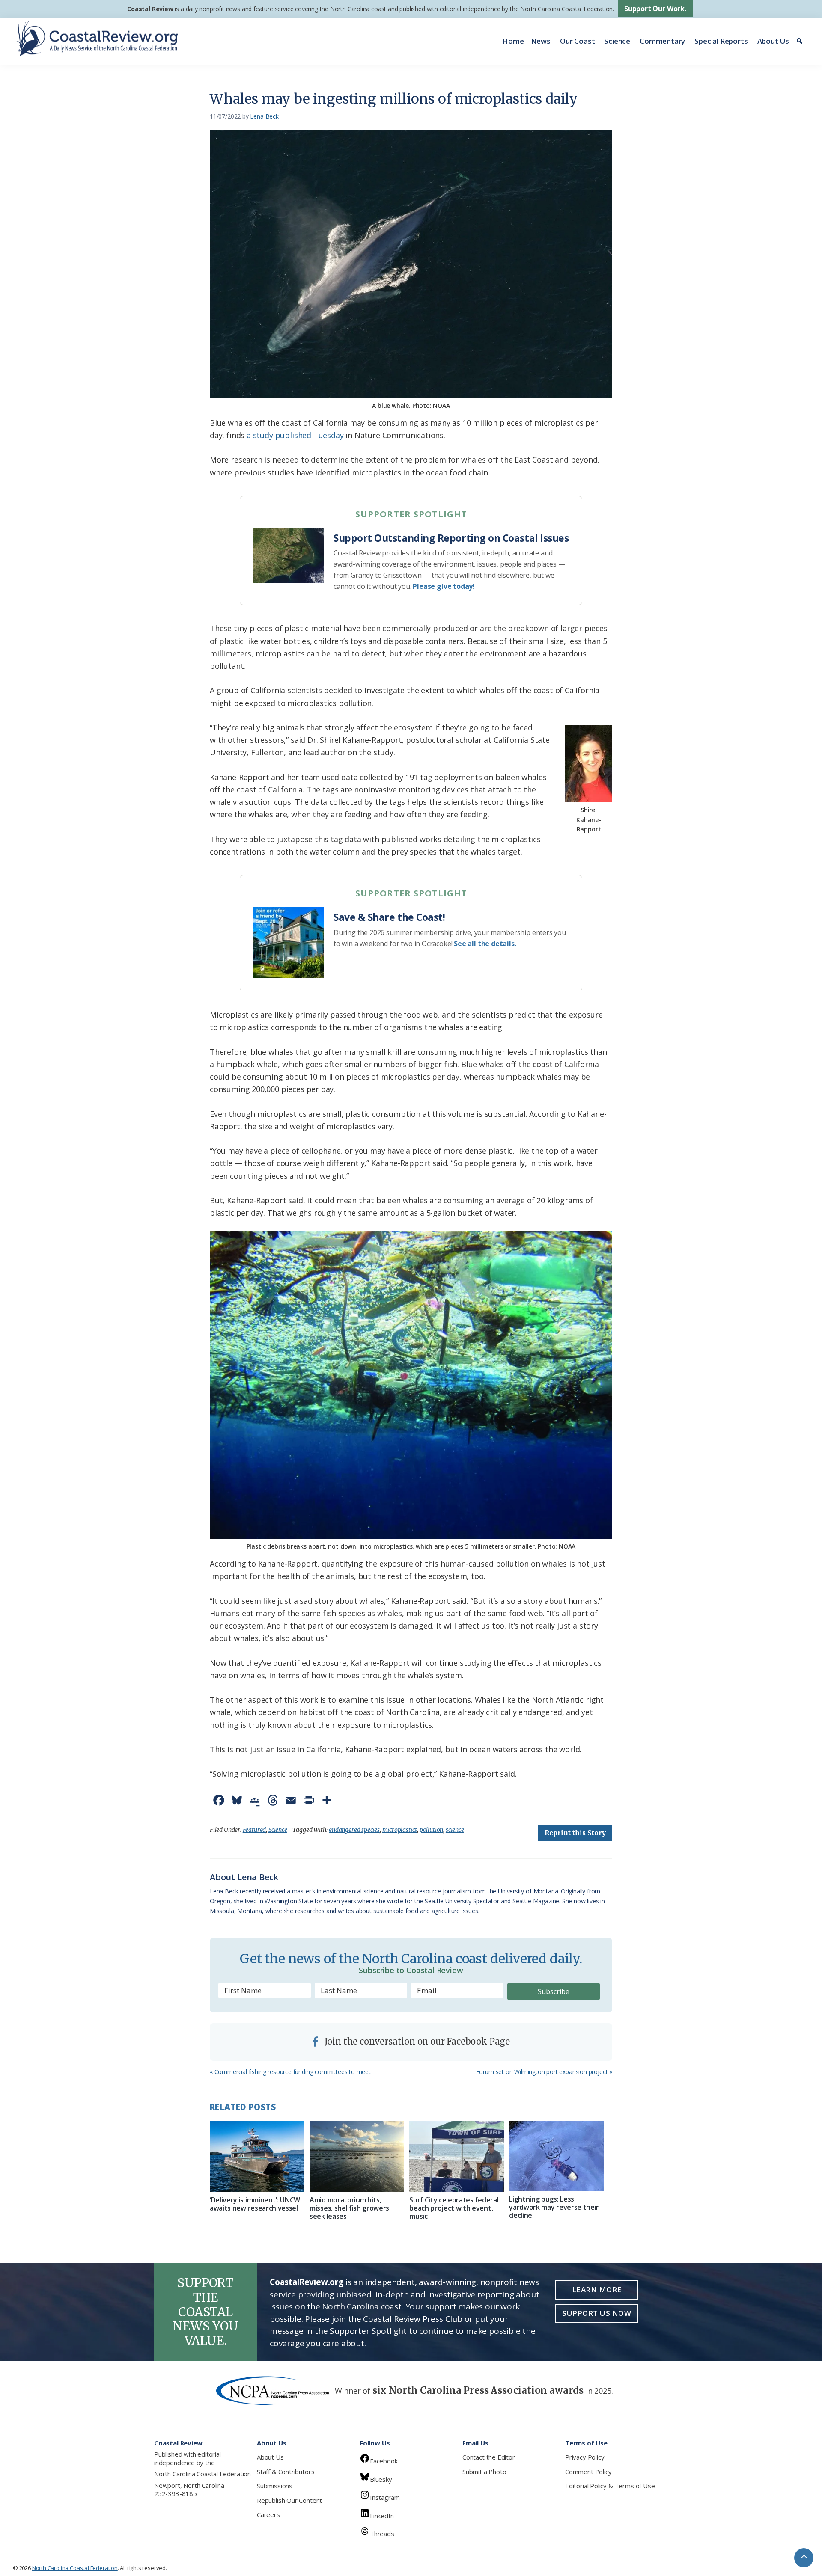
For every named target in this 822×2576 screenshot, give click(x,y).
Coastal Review (150, 9)
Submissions (275, 2486)
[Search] (801, 41)
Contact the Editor (489, 2457)
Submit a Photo (484, 2472)
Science (617, 41)
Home (513, 41)
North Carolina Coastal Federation (203, 2474)
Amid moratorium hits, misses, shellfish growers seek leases (349, 2208)
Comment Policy (588, 2472)
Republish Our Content (289, 2500)
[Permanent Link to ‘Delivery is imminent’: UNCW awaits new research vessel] (257, 2156)
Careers (268, 2514)
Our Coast (577, 41)
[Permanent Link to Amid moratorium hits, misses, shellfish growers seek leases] (357, 2156)
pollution (431, 1830)
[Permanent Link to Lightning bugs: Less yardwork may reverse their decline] (556, 2156)
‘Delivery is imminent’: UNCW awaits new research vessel (255, 2204)
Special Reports (721, 41)
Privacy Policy (585, 2457)
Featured (255, 1830)
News (541, 41)
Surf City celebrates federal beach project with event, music (454, 2208)
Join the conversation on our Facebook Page (416, 2041)
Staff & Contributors (286, 2472)
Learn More (597, 2290)
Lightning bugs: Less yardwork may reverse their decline (554, 2207)
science (455, 1830)
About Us (773, 41)
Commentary (662, 41)
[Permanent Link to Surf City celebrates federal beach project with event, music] (457, 2156)
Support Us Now (597, 2313)
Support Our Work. (655, 9)
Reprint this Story (575, 1833)
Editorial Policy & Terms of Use (610, 2486)
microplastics (400, 1830)
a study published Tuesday (295, 435)
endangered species (354, 1830)
